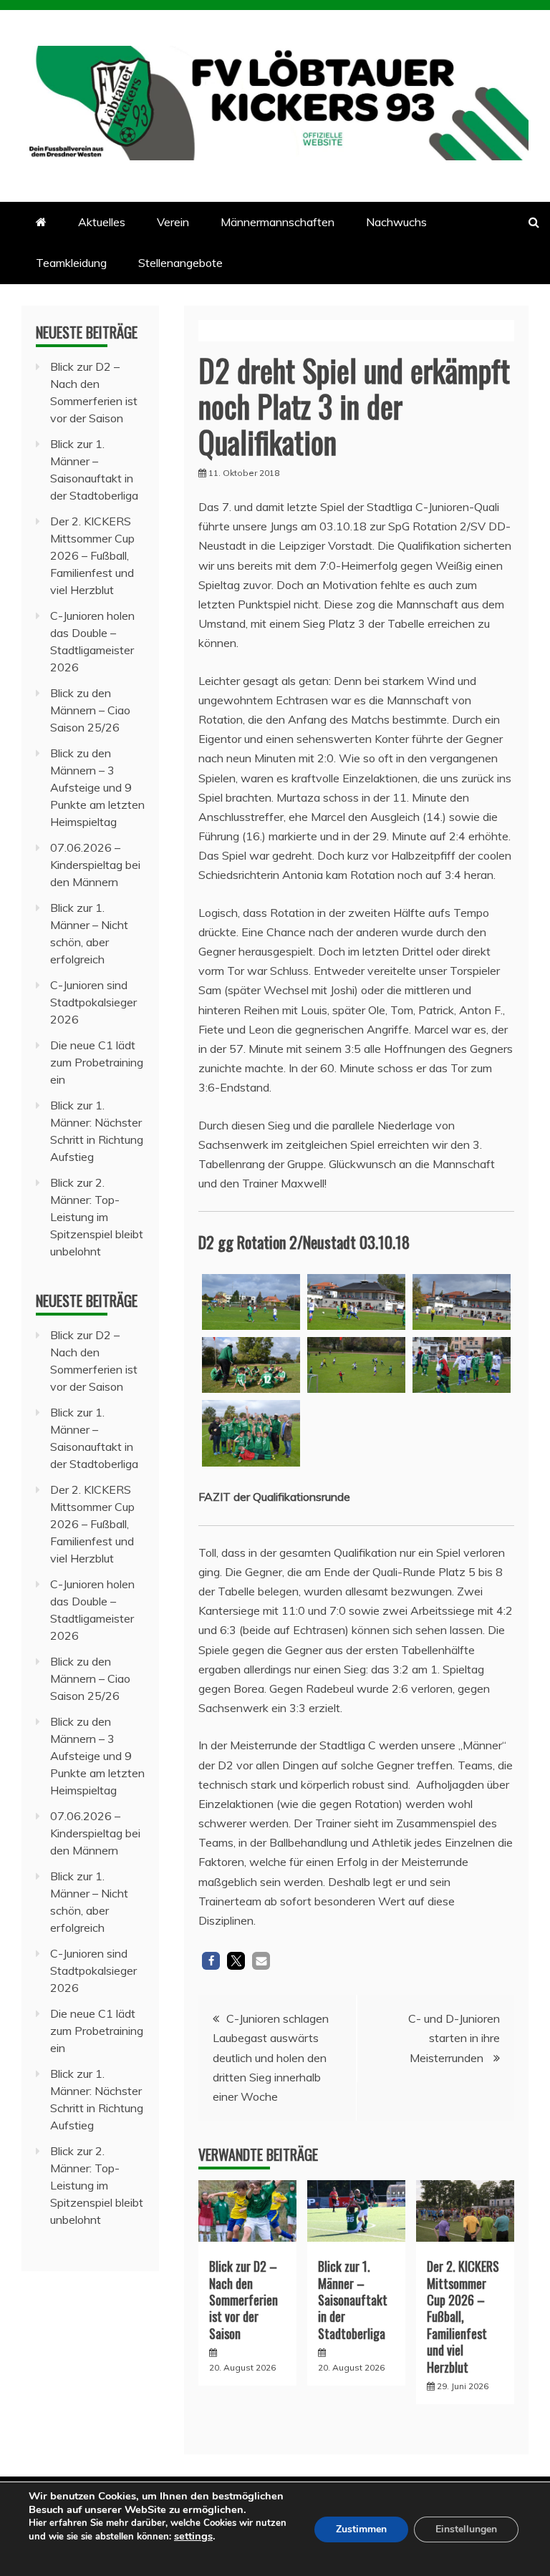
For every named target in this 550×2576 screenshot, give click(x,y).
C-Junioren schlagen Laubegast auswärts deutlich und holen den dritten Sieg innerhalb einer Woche (271, 2057)
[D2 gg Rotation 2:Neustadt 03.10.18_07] (462, 1365)
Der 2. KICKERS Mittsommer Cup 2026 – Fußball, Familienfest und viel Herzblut (463, 2316)
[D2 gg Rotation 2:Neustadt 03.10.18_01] (462, 1302)
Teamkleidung (71, 263)
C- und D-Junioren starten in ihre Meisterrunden (454, 2038)
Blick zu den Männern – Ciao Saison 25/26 (90, 710)
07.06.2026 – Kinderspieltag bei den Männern (95, 865)
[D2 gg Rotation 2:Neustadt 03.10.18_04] (356, 1302)
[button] (211, 1961)
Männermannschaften (278, 222)
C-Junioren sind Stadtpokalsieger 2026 (93, 1002)
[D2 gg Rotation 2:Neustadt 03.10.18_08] (251, 1433)
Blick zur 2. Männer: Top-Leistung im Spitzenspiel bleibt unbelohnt (97, 1217)
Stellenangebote (180, 263)
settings (193, 2536)
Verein (173, 222)
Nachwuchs (396, 222)
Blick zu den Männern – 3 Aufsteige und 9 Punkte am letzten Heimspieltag (97, 787)
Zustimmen (361, 2529)
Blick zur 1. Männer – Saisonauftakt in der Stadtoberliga (353, 2300)
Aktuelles (102, 222)
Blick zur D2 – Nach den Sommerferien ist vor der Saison (243, 2300)
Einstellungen (466, 2529)
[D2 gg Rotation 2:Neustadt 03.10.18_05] (251, 1365)
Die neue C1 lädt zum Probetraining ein (97, 1062)
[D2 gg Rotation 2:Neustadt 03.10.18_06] (356, 1365)
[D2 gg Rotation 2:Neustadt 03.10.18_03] (251, 1302)
